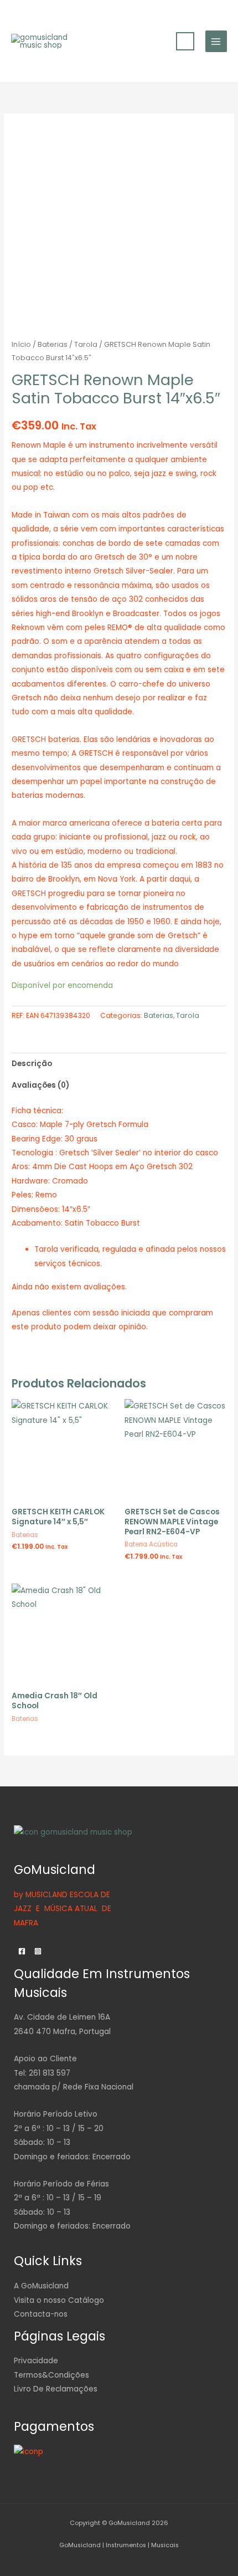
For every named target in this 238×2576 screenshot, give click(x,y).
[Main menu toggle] (216, 41)
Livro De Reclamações (56, 2389)
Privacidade (36, 2361)
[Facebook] (22, 1951)
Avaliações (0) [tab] (40, 1085)
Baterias (53, 344)
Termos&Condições (51, 2375)
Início (21, 344)
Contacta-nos (41, 2314)
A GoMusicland (41, 2286)
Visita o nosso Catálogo (59, 2300)
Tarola (86, 344)
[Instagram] (38, 1951)
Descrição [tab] (32, 1064)
